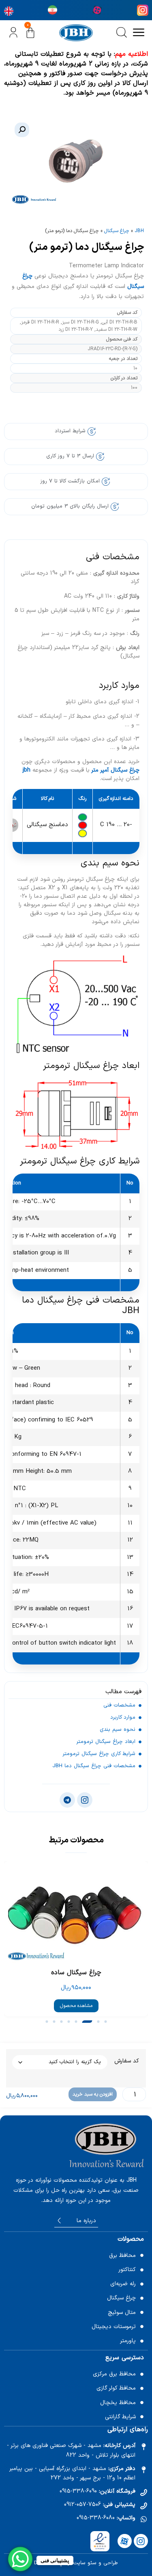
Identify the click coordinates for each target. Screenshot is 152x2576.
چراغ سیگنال (117, 231)
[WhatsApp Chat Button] (20, 2559)
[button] (22, 130)
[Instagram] (141, 2541)
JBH (139, 231)
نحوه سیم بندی (118, 1730)
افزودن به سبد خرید (93, 2094)
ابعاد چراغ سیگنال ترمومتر (106, 1742)
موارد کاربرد (123, 1717)
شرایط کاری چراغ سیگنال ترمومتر (99, 1754)
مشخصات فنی (119, 1705)
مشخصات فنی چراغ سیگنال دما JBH (94, 1766)
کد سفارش (127, 2061)
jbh (27, 770)
